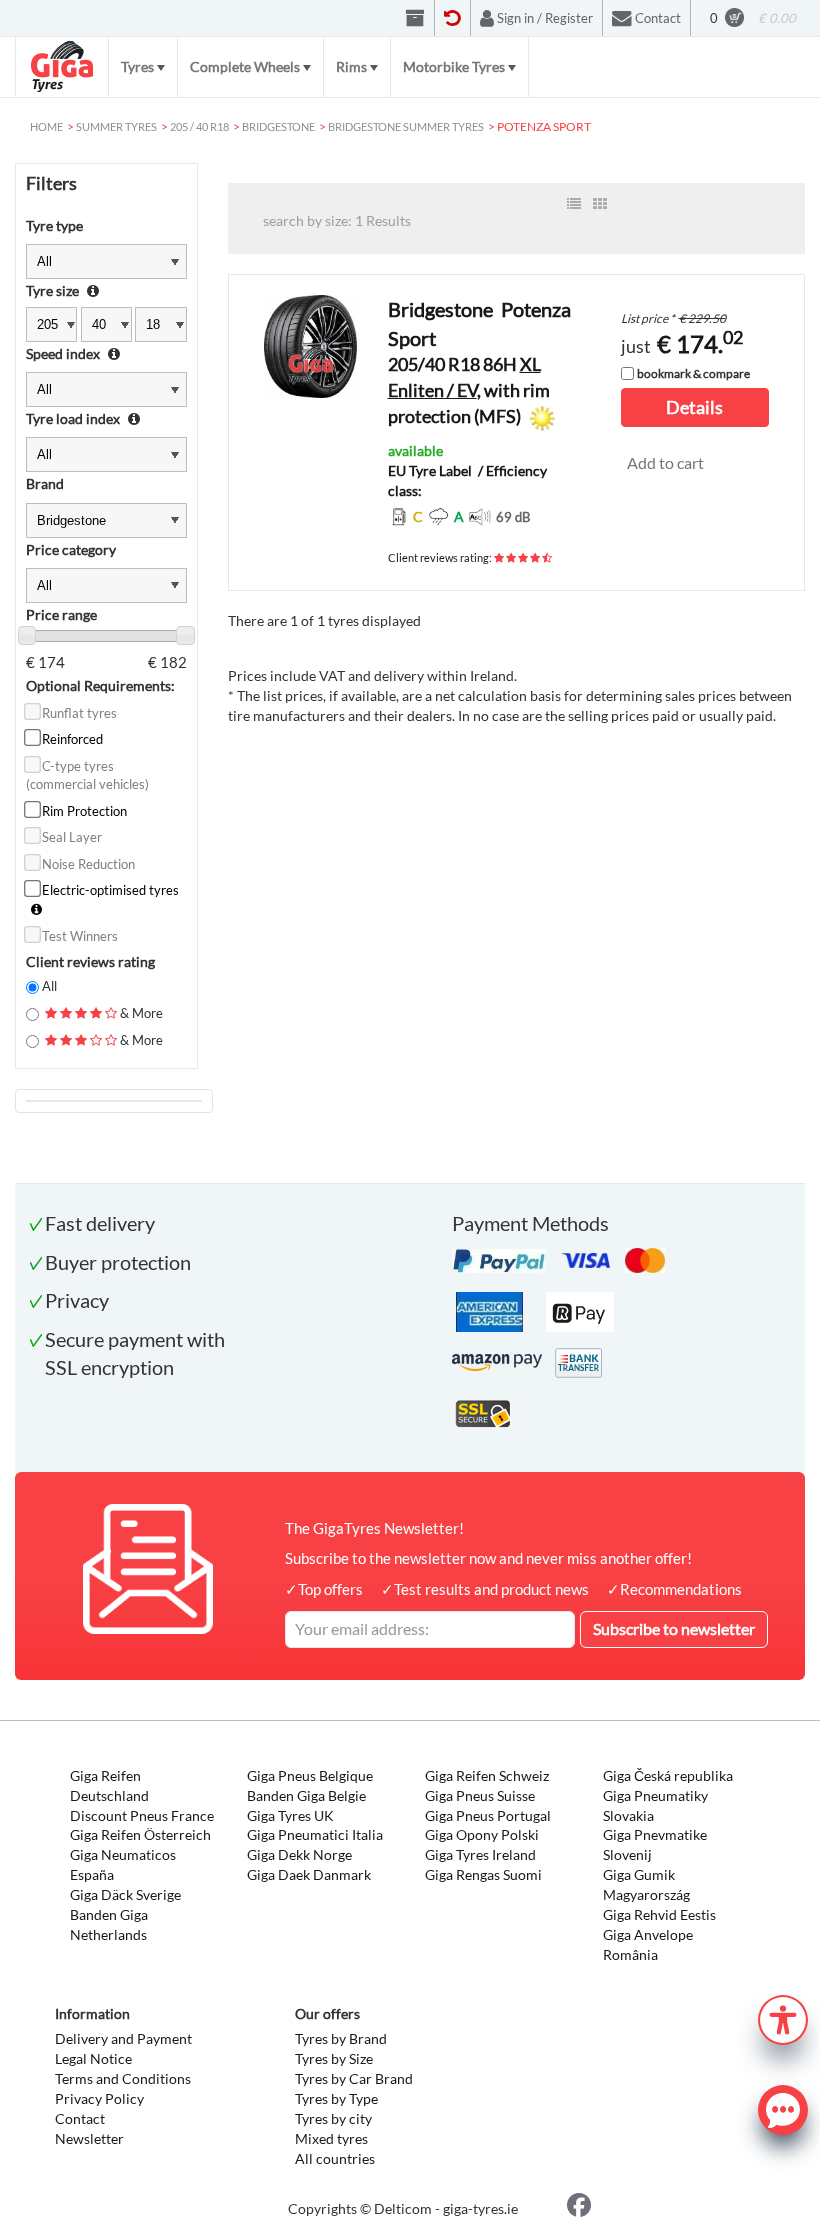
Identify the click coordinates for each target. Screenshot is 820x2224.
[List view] (574, 204)
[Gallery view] (600, 204)
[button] (783, 2017)
